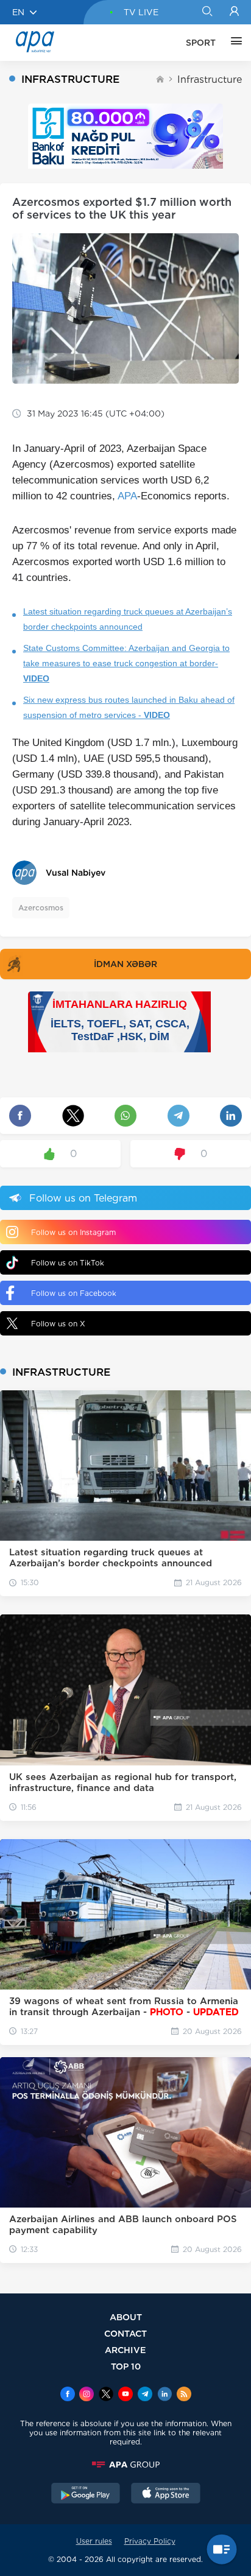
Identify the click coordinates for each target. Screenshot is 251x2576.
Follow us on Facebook (74, 1293)
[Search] (207, 12)
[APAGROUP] (125, 2465)
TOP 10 (126, 2366)
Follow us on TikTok (68, 1263)
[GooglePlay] (86, 2494)
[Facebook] (68, 2395)
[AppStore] (166, 2494)
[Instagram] (87, 2395)
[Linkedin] (164, 2395)
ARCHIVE (125, 2350)
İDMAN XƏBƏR (125, 964)
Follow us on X (58, 1324)
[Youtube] (125, 2395)
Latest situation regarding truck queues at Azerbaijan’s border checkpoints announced (128, 619)
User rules (94, 2541)
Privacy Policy (150, 2541)
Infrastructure (210, 79)
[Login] (234, 12)
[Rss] (184, 2395)
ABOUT (126, 2317)
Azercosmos (41, 908)
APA (127, 496)
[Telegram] (145, 2395)
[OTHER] (233, 43)
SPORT (201, 43)
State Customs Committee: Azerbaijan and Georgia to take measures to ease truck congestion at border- (126, 663)
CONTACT (125, 2333)
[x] (106, 2395)
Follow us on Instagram (73, 1232)
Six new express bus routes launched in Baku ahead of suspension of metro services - (129, 707)
